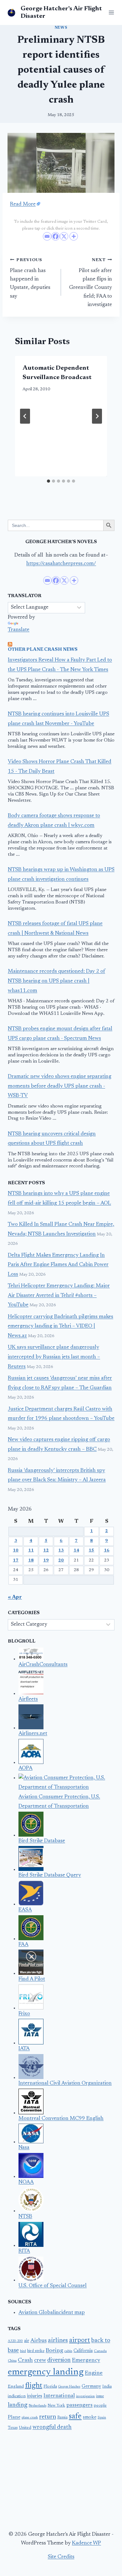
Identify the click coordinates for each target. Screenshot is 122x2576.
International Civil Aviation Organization (65, 2084)
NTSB (25, 2217)
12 (46, 1551)
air (27, 2341)
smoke (90, 2417)
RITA (24, 2251)
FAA (23, 1945)
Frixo (24, 2014)
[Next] (97, 416)
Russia (62, 2418)
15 (91, 1551)
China (12, 2361)
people (100, 2406)
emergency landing (46, 2372)
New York (56, 2406)
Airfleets (28, 1699)
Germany (91, 2386)
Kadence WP (86, 2543)
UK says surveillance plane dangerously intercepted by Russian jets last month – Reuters (54, 1357)
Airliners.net (33, 1734)
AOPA (25, 1768)
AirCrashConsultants (43, 1665)
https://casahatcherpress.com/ (61, 564)
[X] (64, 236)
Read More (23, 205)
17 (16, 1561)
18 (31, 1561)
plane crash (30, 2418)
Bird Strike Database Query (50, 1875)
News (61, 28)
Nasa (24, 2148)
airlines (58, 2340)
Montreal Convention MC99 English (61, 2119)
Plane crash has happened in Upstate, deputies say (30, 278)
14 (76, 1551)
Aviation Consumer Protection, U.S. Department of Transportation (59, 1802)
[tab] (48, 481)
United (25, 2428)
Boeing (54, 2351)
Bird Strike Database (42, 1841)
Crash (25, 2360)
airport (80, 2340)
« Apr (15, 1597)
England (16, 2387)
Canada (100, 2351)
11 (31, 1551)
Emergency (86, 2360)
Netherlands (38, 2406)
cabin (68, 2351)
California (83, 2351)
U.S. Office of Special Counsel (53, 2286)
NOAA (26, 2182)
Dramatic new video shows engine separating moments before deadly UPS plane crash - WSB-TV (60, 1086)
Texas (13, 2428)
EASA (25, 1910)
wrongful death (52, 2427)
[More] (74, 236)
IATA (24, 2049)
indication (17, 2396)
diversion (59, 2360)
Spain (102, 2418)
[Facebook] (56, 236)
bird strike (36, 2351)
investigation (85, 2396)
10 (16, 1551)
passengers (79, 2405)
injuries (35, 2396)
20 (61, 1561)
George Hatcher (69, 2387)
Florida (50, 2387)
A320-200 (15, 2341)
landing (18, 2405)
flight (34, 2386)
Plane (14, 2417)
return (48, 2417)
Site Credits (61, 2557)
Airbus (38, 2341)
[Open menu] (110, 12)
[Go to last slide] (25, 416)
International (59, 2396)
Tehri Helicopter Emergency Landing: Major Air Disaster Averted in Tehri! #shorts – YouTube (59, 1296)
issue (100, 2396)
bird (23, 2351)
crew (40, 2360)
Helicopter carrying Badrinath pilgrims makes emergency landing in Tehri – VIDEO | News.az (61, 1327)
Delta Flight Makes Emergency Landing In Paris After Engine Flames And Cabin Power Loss (58, 1265)
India (107, 2387)
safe (75, 2417)
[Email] (47, 236)
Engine (94, 2373)
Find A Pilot (32, 1979)
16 (107, 1551)
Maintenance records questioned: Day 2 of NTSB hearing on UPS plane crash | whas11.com (56, 981)
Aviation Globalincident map (52, 2313)
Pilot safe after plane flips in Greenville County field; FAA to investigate (91, 282)
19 (46, 1561)
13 (61, 1551)
